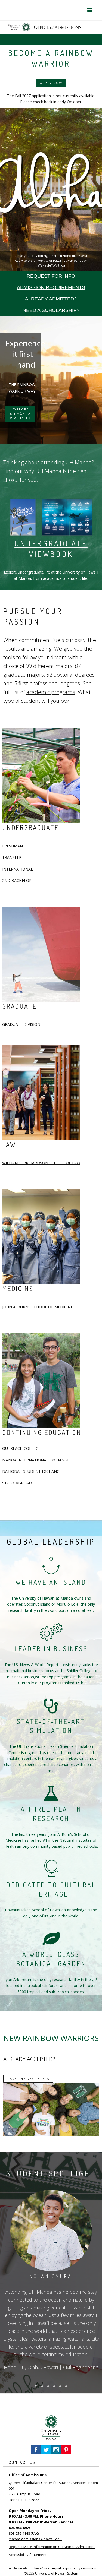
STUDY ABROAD (17, 1483)
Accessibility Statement (28, 2555)
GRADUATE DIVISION (21, 1024)
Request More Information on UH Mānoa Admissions (52, 2547)
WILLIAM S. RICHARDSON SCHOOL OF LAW (41, 1163)
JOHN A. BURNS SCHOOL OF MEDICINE (38, 1307)
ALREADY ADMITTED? (51, 299)
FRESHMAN (13, 846)
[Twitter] (46, 2449)
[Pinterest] (66, 2449)
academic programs (51, 692)
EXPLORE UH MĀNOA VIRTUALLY (20, 414)
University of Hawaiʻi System (57, 2573)
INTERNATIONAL (18, 869)
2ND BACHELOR (17, 880)
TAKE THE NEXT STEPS (28, 2079)
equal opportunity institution (74, 2568)
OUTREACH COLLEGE (21, 1448)
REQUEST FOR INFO (51, 276)
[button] (90, 10)
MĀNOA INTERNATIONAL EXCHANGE (36, 1460)
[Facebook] (36, 2449)
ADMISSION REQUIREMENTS (51, 287)
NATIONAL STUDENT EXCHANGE (32, 1471)
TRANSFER (12, 857)
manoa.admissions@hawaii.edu (35, 2539)
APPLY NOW (51, 83)
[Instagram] (56, 2449)
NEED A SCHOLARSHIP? (51, 310)
